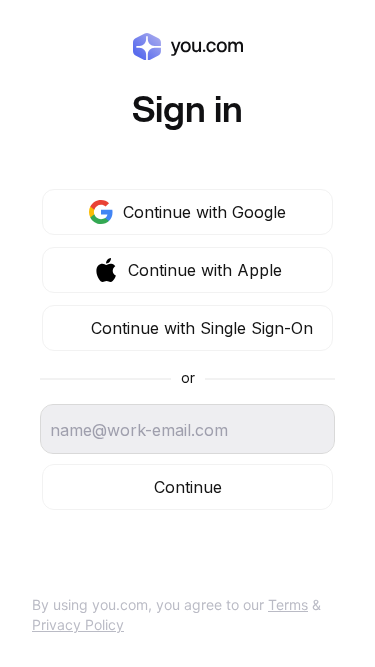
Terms (288, 604)
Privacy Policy (78, 624)
